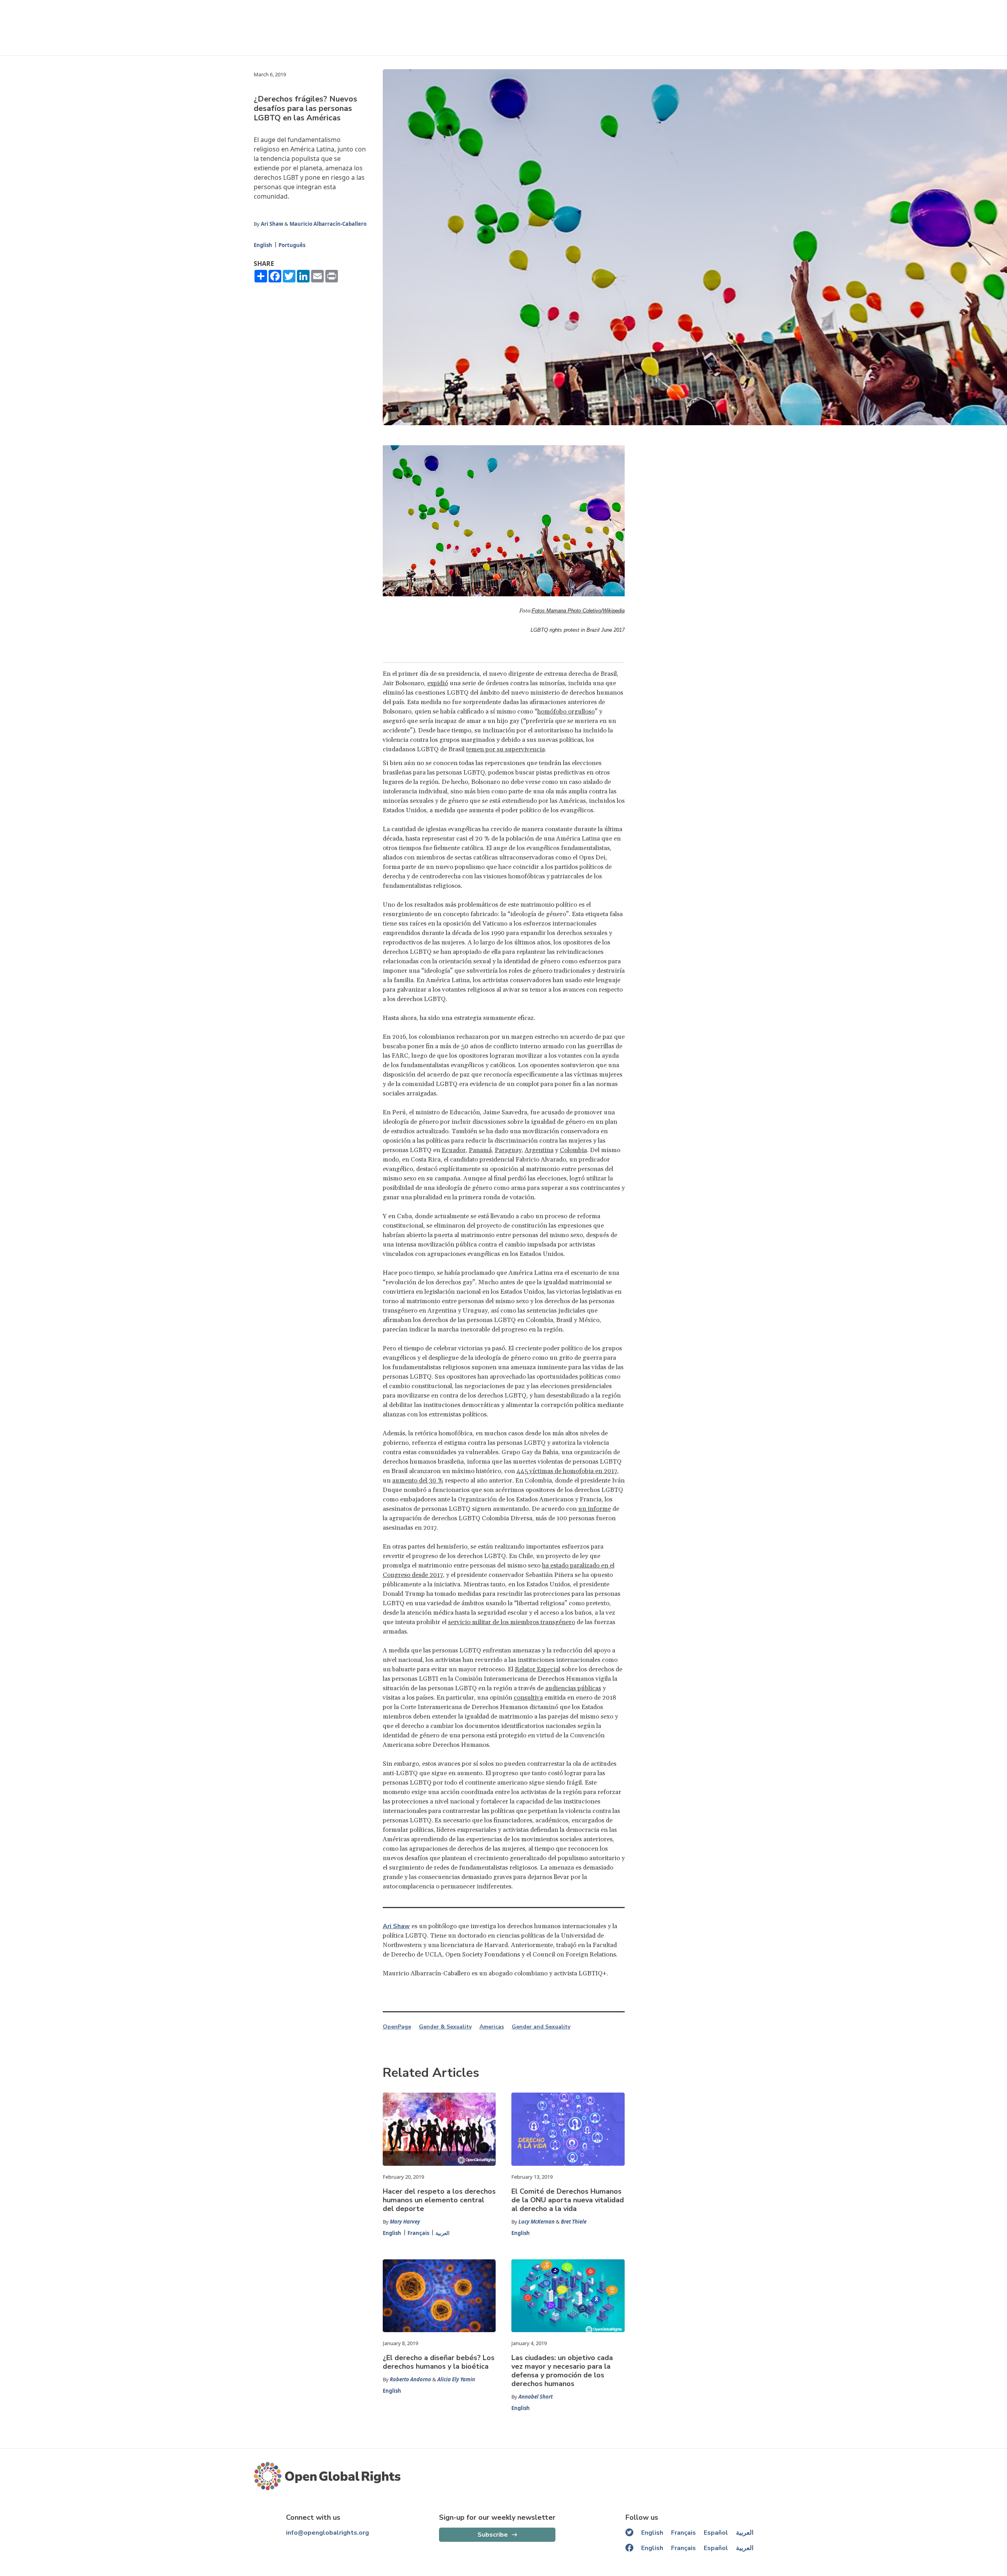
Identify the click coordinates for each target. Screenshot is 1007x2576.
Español (716, 2533)
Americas (492, 2027)
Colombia (573, 1150)
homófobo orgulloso (566, 712)
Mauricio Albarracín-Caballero (328, 224)
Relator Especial (538, 1669)
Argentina (539, 1150)
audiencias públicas (573, 1688)
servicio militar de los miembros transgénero (512, 1622)
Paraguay (508, 1150)
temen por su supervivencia (505, 749)
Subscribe (493, 2535)
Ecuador (454, 1150)
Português (292, 245)
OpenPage (397, 2027)
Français (418, 2233)
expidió (438, 683)
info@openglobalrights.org (327, 2533)
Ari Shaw (272, 224)
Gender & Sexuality (445, 2027)
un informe (595, 1509)
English (263, 245)
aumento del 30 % (418, 1481)
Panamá (480, 1150)
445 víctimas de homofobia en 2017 (567, 1471)
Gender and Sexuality (541, 2027)
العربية (443, 2233)
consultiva (528, 1698)
